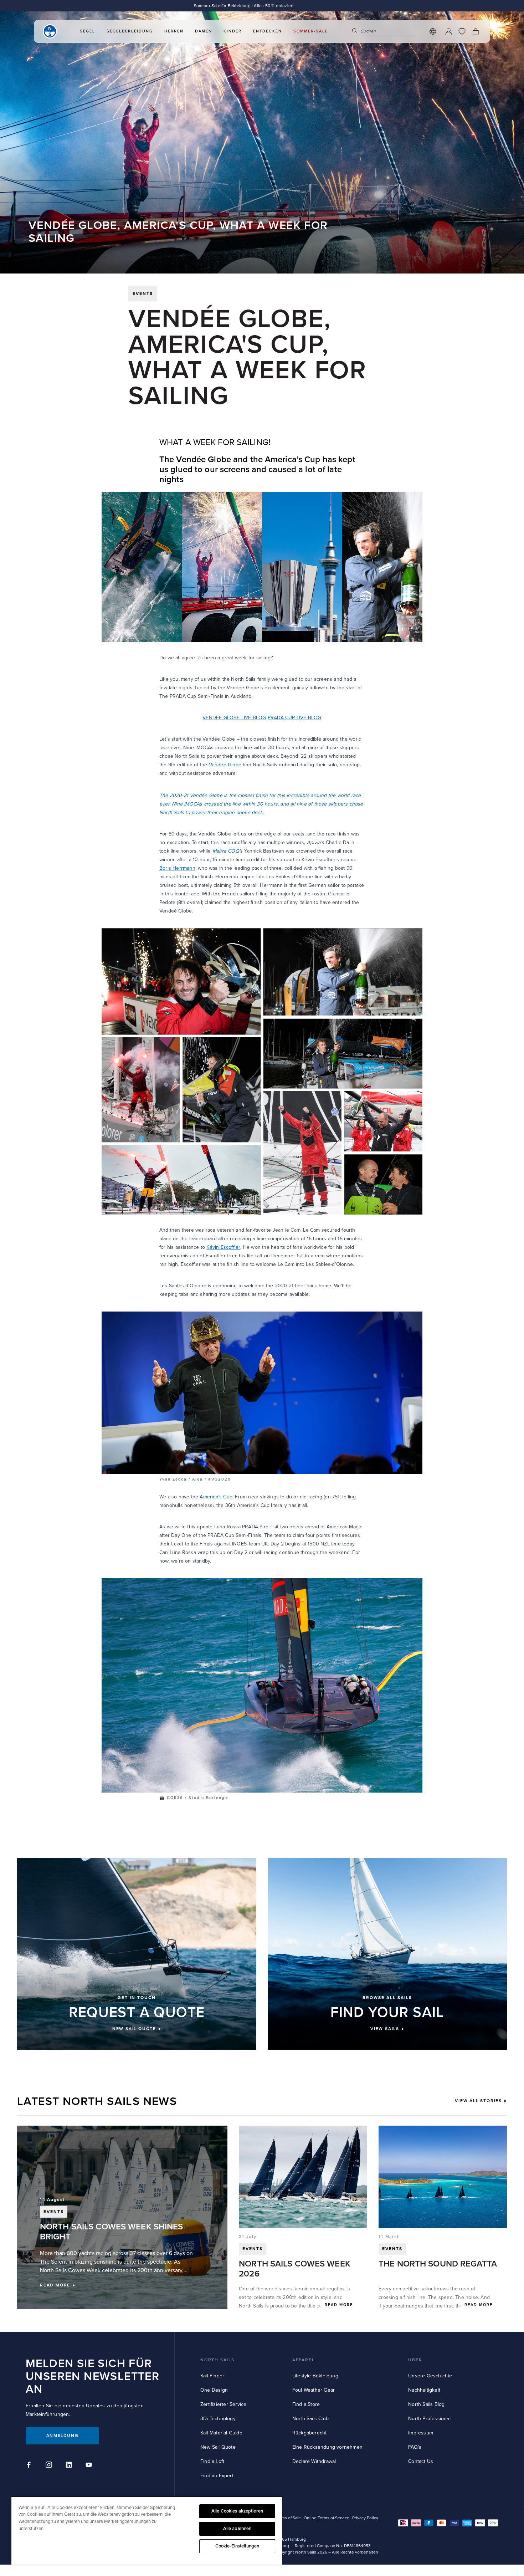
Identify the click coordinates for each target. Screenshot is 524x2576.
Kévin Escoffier (223, 1247)
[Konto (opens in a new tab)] (448, 31)
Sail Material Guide (221, 2433)
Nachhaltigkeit (424, 2390)
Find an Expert (217, 2476)
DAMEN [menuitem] (204, 31)
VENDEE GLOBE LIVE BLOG (234, 718)
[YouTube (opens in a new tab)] (90, 2466)
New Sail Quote (218, 2447)
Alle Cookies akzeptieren (237, 2511)
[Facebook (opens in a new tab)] (30, 2466)
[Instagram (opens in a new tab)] (50, 2466)
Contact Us (421, 2461)
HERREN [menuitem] (174, 31)
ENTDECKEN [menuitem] (268, 31)
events (143, 294)
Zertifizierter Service (223, 2404)
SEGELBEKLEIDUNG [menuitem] (130, 31)
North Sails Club (310, 2419)
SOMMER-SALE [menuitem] (311, 31)
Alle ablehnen (237, 2529)
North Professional (429, 2419)
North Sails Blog (426, 2404)
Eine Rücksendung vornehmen (327, 2447)
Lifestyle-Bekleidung (315, 2376)
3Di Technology (218, 2419)
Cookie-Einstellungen (237, 2546)
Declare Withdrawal (314, 2461)
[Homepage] (50, 31)
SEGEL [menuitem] (88, 31)
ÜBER (415, 2360)
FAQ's (415, 2447)
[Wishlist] (462, 31)
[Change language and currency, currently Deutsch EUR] (433, 31)
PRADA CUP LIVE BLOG (295, 718)
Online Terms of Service (327, 2518)
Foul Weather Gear (314, 2390)
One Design (214, 2390)
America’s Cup (216, 1497)
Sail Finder (212, 2376)
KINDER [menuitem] (233, 31)
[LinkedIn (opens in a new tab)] (70, 2466)
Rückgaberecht (310, 2433)
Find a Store (306, 2404)
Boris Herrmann (177, 868)
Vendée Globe (225, 765)
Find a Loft (212, 2461)
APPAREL (304, 2360)
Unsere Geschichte (430, 2376)
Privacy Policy (365, 2518)
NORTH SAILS (217, 2360)
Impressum (421, 2433)
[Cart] (476, 31)
